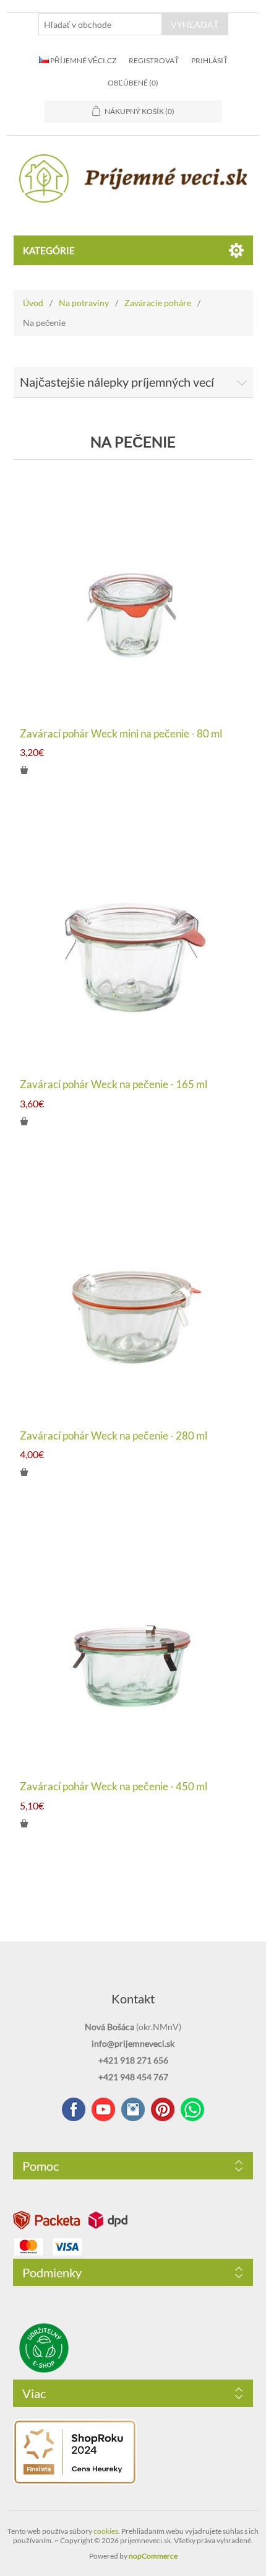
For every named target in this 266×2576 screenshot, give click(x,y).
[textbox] (100, 24)
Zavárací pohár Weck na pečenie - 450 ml (114, 1787)
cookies (106, 2531)
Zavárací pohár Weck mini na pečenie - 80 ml (121, 734)
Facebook (74, 2109)
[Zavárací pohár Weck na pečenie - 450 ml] (133, 1648)
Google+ (163, 2109)
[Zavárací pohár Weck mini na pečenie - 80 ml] (133, 595)
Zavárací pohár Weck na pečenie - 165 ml (114, 1084)
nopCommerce (153, 2556)
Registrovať (154, 60)
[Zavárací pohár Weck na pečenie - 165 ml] (133, 946)
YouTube (103, 2109)
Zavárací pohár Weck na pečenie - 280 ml (114, 1436)
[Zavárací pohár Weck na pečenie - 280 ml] (133, 1297)
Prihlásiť (209, 60)
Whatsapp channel (192, 2109)
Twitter (133, 2109)
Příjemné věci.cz (83, 60)
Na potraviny (84, 303)
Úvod (33, 303)
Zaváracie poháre (158, 303)
